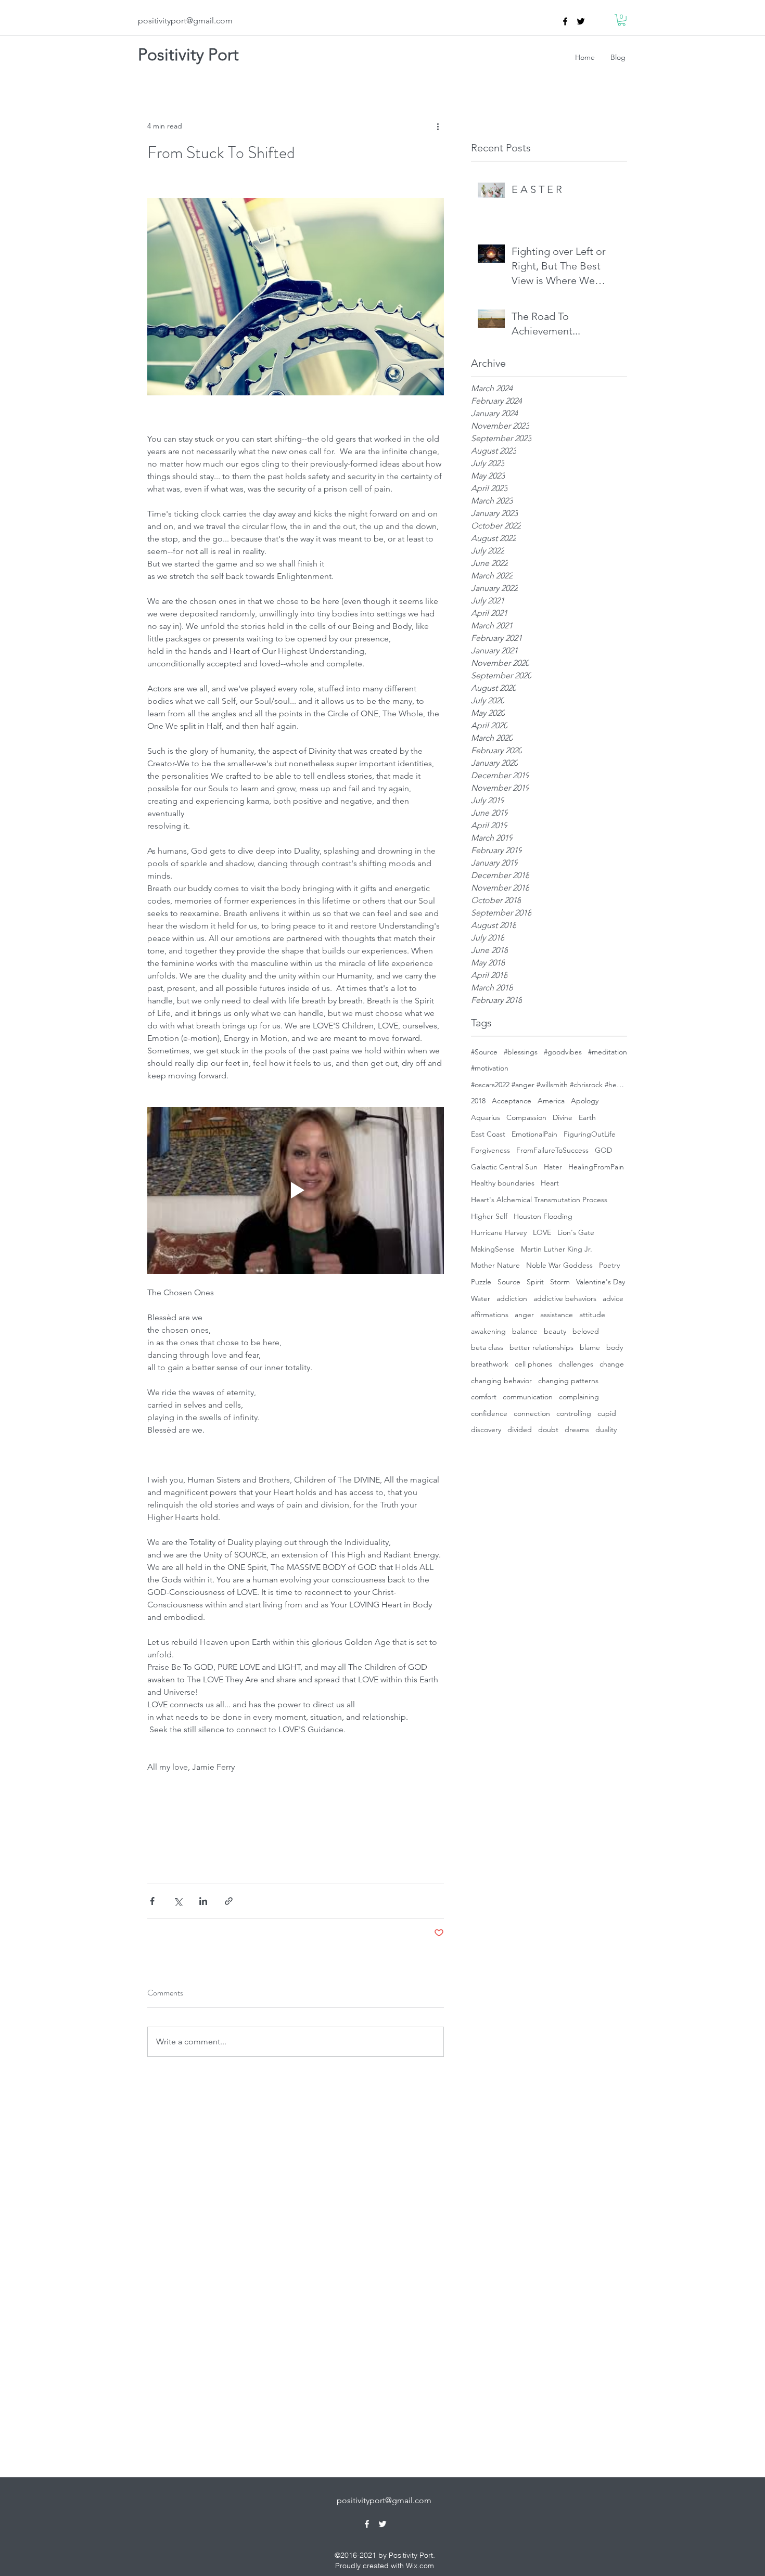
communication (528, 1397)
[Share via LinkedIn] (203, 1901)
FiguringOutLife (590, 1134)
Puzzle (481, 1282)
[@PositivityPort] (581, 21)
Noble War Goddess (559, 1265)
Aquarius (486, 1117)
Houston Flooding (543, 1216)
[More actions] (438, 126)
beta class (487, 1347)
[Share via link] (229, 1901)
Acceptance (512, 1101)
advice (613, 1298)
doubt (548, 1429)
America (551, 1101)
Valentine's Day (601, 1282)
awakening (488, 1331)
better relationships (541, 1347)
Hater (553, 1167)
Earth (587, 1117)
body (615, 1347)
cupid (607, 1413)
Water (481, 1298)
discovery (486, 1429)
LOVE (542, 1232)
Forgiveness (490, 1150)
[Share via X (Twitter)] (178, 1901)
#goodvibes (563, 1052)
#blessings (521, 1052)
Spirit (535, 1282)
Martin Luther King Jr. (557, 1249)
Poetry (609, 1265)
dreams (577, 1429)
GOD (603, 1150)
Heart (550, 1183)
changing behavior (501, 1381)
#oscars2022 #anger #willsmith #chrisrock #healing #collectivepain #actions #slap (549, 1085)
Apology (585, 1101)
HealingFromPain (596, 1167)
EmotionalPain (534, 1134)
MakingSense (493, 1249)
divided (520, 1429)
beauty (555, 1331)
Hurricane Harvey (499, 1232)
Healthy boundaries (503, 1183)
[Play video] (296, 1190)
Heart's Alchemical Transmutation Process (539, 1200)
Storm (560, 1282)
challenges (576, 1364)
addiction (512, 1298)
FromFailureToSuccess (552, 1150)
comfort (484, 1397)
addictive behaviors (565, 1298)
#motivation (490, 1068)
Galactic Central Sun (504, 1167)
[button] (622, 20)
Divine (563, 1117)
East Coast (488, 1134)
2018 (478, 1101)
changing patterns (568, 1381)
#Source (484, 1052)
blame (590, 1347)
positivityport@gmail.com (185, 21)
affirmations (490, 1315)
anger (524, 1315)
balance (525, 1331)
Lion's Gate (576, 1232)
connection (532, 1413)
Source (509, 1282)
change (612, 1364)
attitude (592, 1315)
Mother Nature (495, 1265)
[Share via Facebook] (152, 1901)
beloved (586, 1331)
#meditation (608, 1052)
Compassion (526, 1117)
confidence (489, 1413)
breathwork (490, 1364)
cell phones (533, 1364)
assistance (557, 1315)
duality (606, 1429)
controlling (574, 1413)
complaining (579, 1397)
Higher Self (489, 1216)
